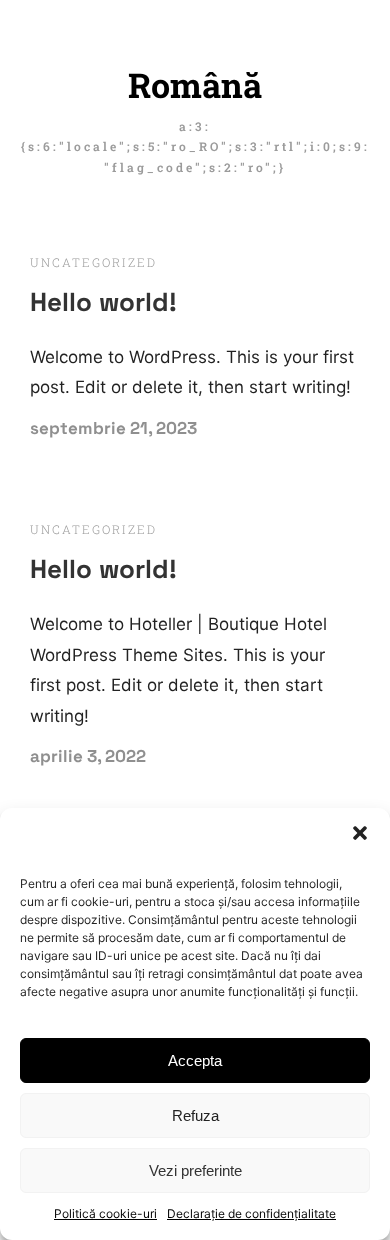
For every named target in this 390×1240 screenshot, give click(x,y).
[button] (360, 833)
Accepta (195, 1060)
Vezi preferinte (195, 1170)
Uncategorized (93, 262)
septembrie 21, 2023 (113, 428)
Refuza (195, 1115)
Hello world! (103, 302)
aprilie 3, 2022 (88, 756)
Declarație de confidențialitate (251, 1213)
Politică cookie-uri (105, 1213)
